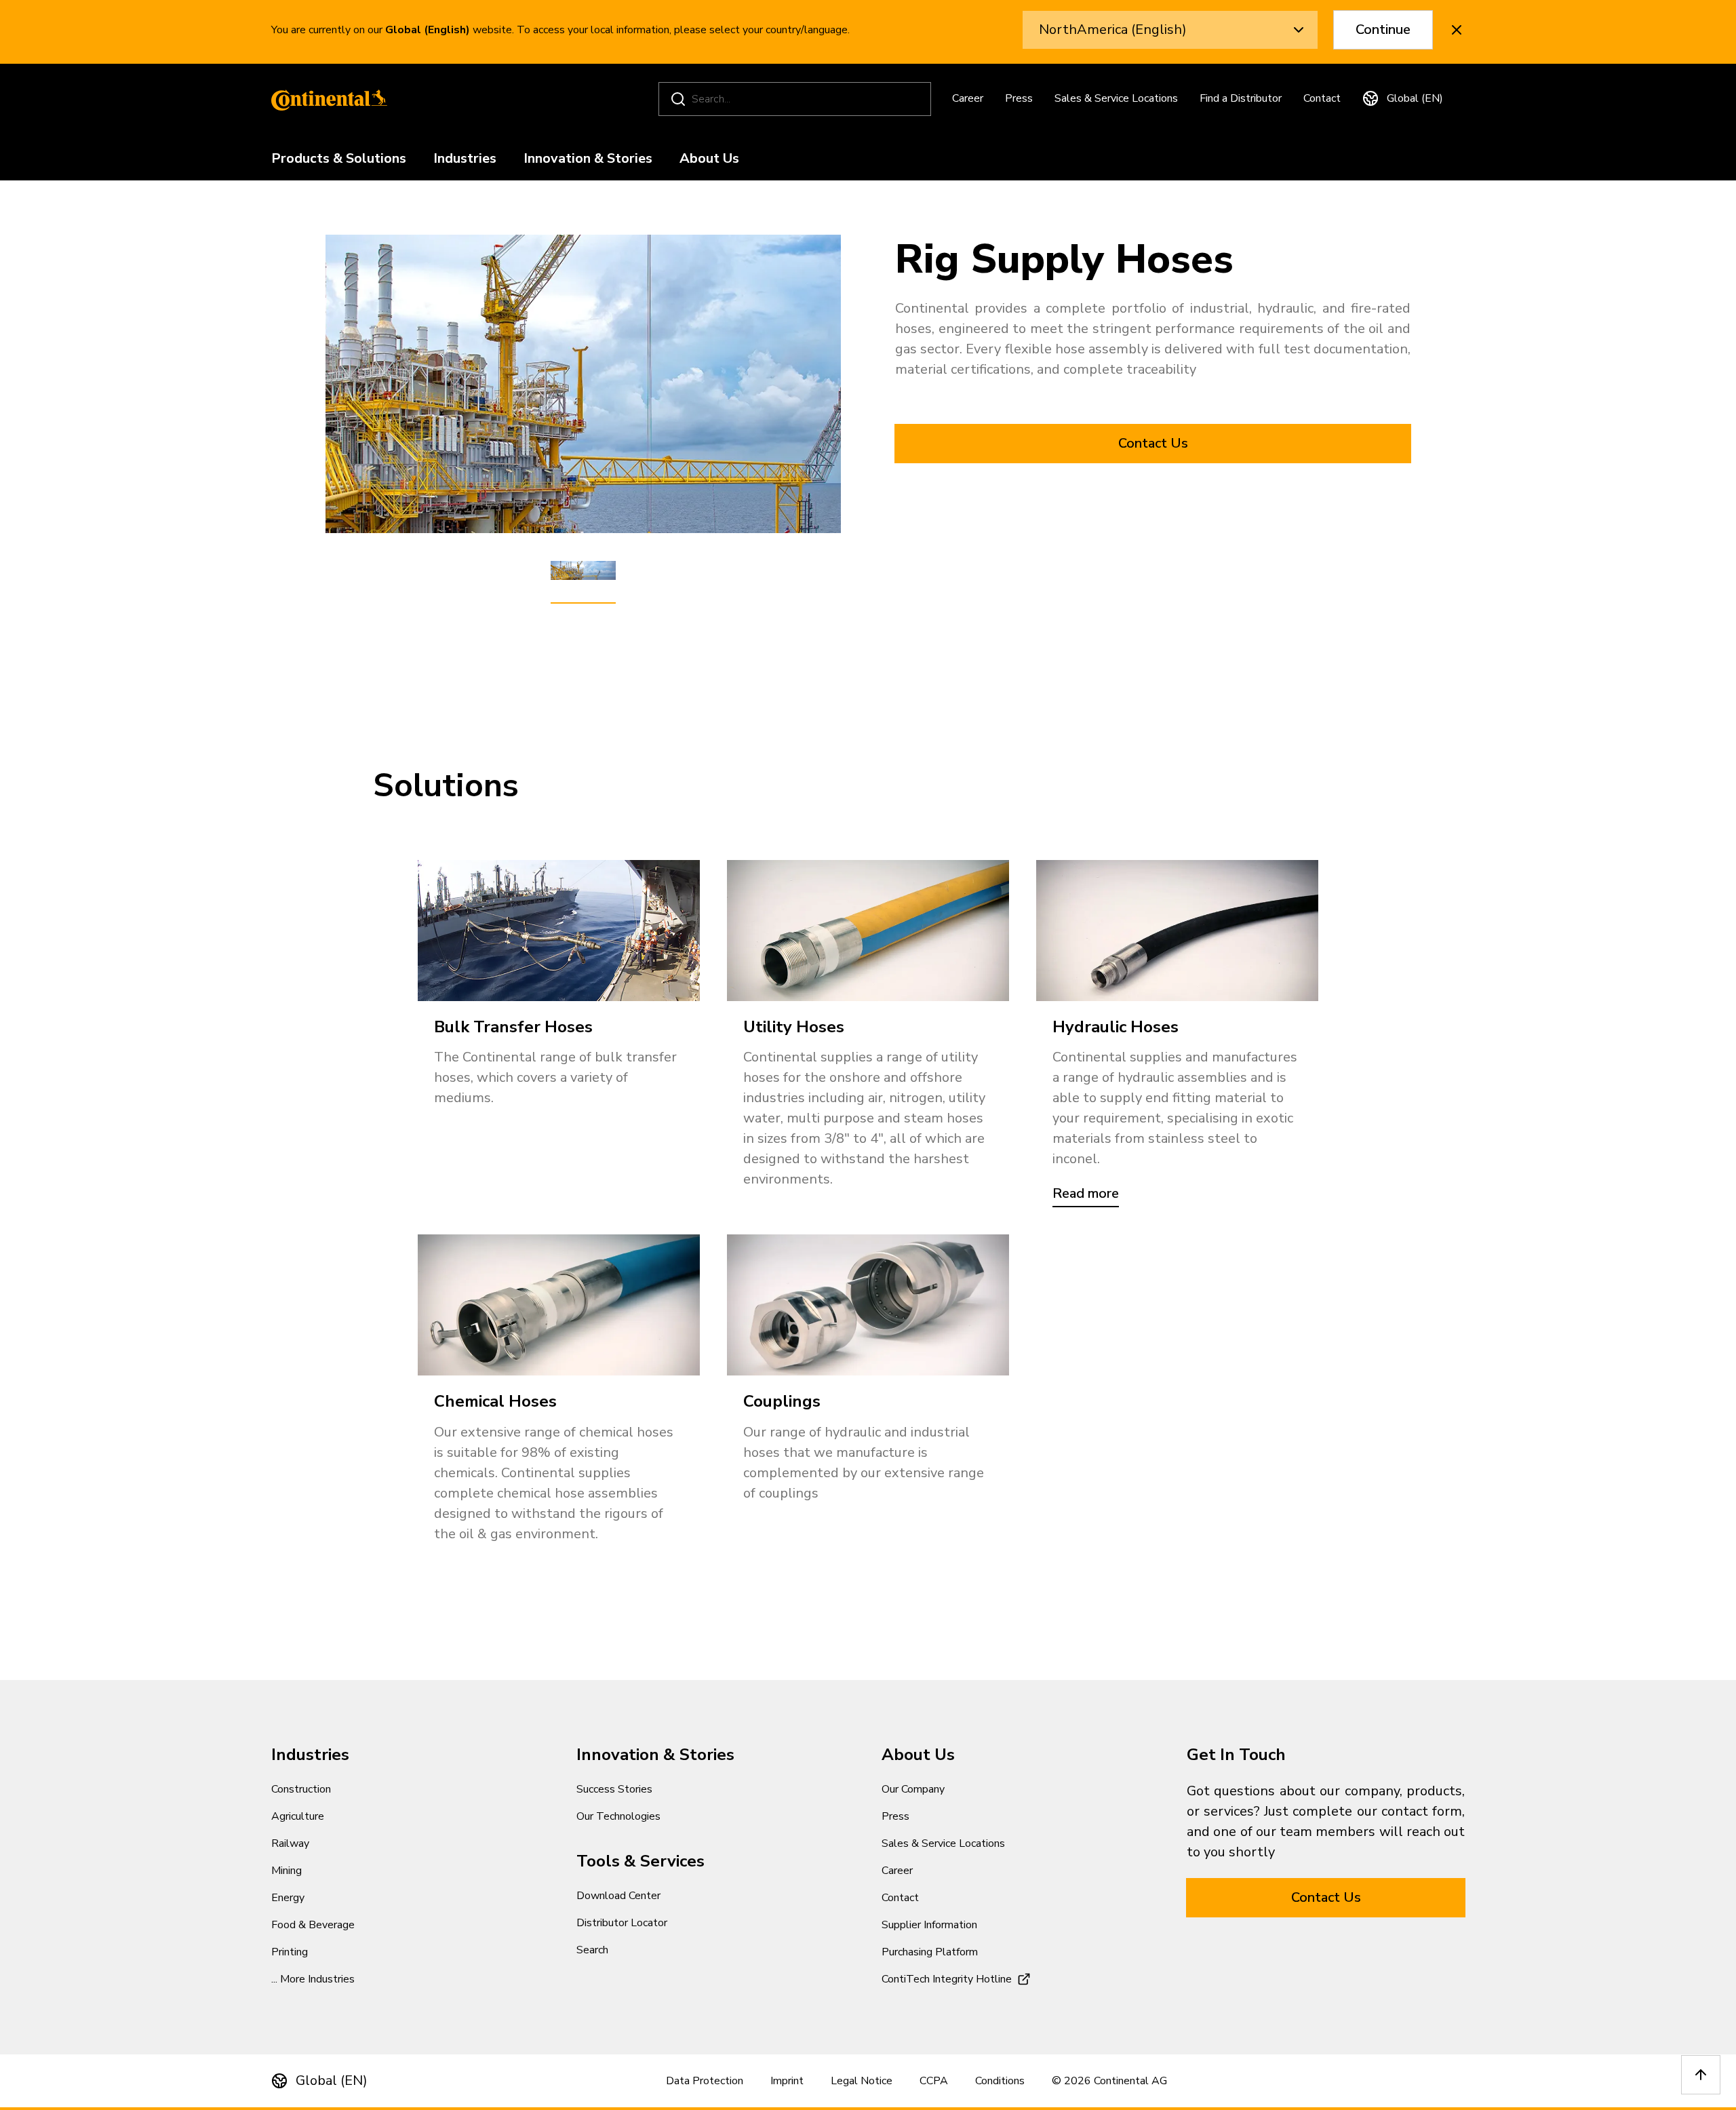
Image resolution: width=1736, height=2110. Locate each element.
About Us (709, 159)
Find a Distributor (1241, 98)
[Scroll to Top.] (1701, 2075)
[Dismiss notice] (1457, 30)
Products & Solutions (339, 159)
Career (968, 98)
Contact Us (1153, 443)
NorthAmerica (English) (1113, 30)
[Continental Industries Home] (325, 99)
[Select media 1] (583, 571)
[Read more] (1177, 931)
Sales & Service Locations (1116, 98)
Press (1019, 98)
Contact (1322, 98)
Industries (465, 159)
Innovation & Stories (588, 159)
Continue (1383, 30)
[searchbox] (797, 99)
